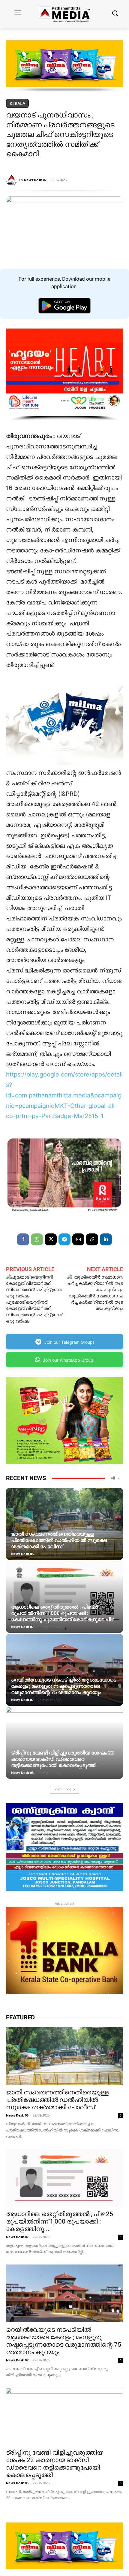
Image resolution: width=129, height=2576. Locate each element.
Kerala (17, 103)
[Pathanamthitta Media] (64, 14)
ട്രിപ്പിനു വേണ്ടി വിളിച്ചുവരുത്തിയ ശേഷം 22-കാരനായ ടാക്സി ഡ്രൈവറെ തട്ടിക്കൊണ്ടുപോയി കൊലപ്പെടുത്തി (64, 1759)
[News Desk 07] (13, 180)
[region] (64, 66)
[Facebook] (23, 1239)
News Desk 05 (22, 1554)
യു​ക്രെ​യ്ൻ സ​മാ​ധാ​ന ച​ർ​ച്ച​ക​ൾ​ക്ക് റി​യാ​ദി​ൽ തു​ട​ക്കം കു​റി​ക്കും (96, 1302)
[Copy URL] (92, 1239)
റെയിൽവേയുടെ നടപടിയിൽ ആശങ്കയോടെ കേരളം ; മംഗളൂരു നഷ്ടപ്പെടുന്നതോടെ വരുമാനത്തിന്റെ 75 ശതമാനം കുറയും (64, 1686)
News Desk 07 (35, 180)
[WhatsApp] (37, 1239)
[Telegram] (64, 1239)
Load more (62, 1789)
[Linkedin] (106, 1239)
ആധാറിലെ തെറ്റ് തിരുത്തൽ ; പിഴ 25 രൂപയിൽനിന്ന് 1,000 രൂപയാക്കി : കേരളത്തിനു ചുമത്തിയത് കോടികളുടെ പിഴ (63, 1613)
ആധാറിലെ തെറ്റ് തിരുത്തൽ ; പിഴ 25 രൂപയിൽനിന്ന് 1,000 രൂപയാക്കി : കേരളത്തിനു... (60, 2221)
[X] (51, 1239)
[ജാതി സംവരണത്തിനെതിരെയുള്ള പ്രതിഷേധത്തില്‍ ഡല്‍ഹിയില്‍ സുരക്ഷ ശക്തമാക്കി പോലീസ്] (64, 1524)
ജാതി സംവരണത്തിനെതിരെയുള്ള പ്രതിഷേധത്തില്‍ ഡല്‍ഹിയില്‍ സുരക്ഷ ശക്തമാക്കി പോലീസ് (59, 1540)
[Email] (78, 1239)
